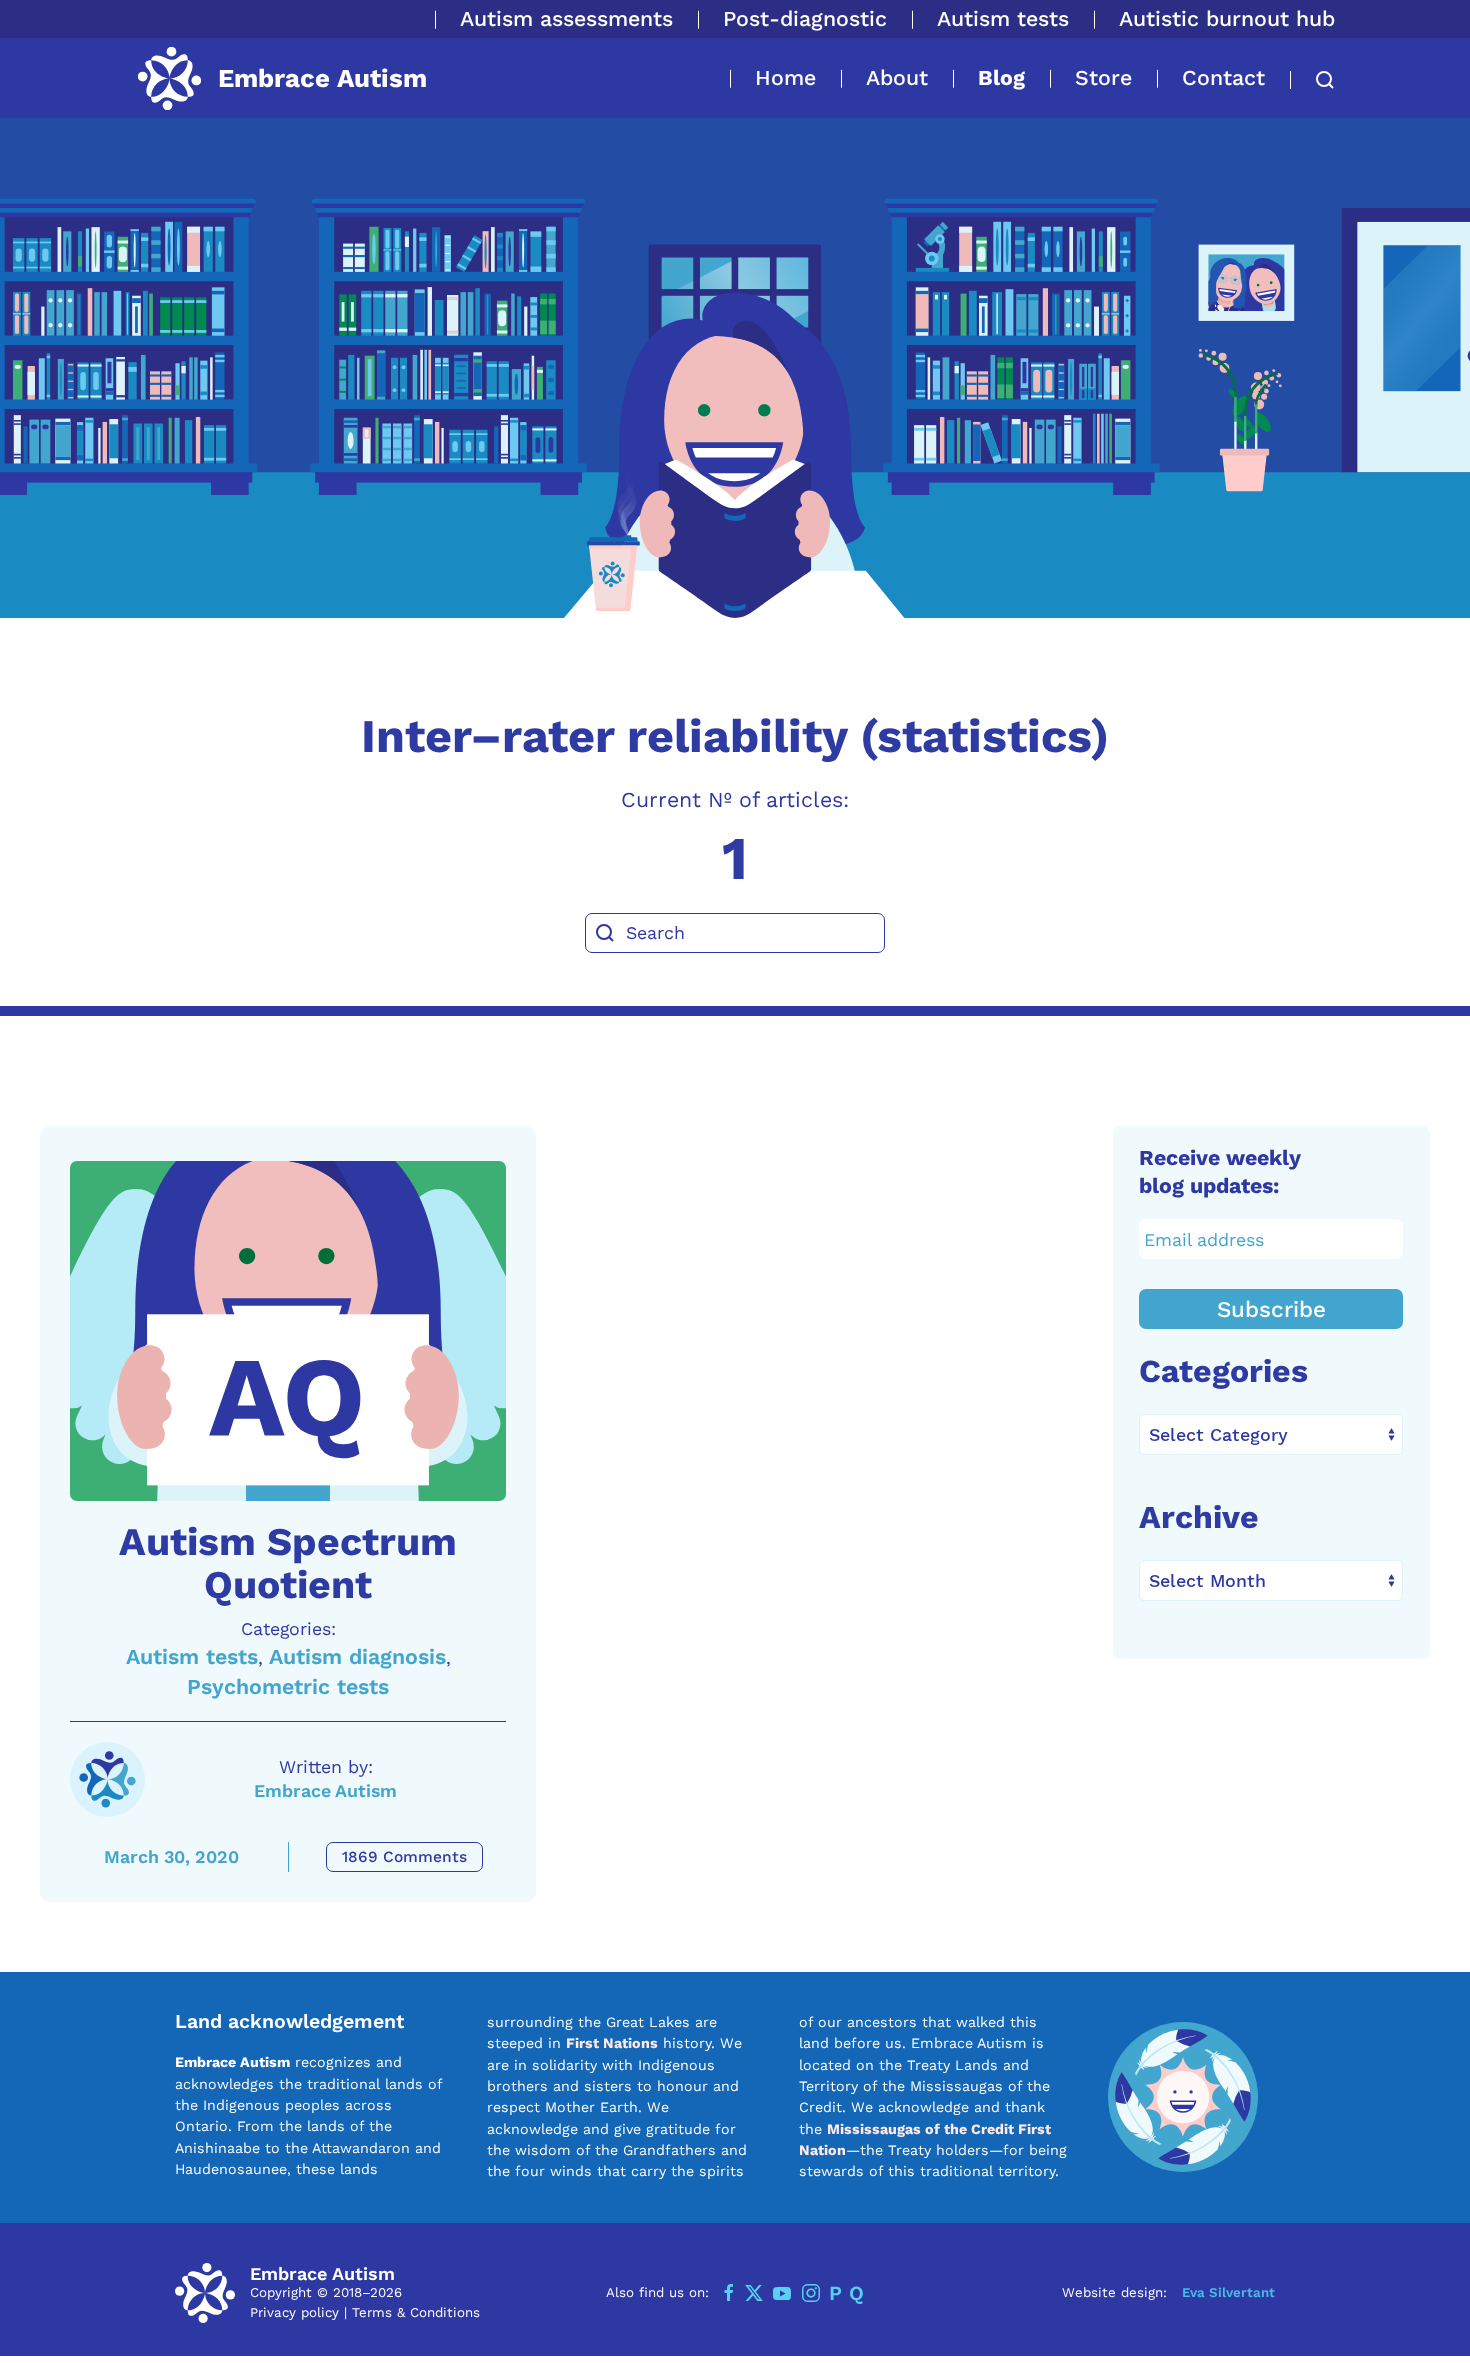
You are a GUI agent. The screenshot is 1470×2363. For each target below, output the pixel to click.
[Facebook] (729, 2293)
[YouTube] (782, 2293)
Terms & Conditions (416, 2312)
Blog (1001, 77)
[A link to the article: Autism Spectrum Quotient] (288, 1331)
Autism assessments (566, 18)
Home (785, 77)
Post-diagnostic (805, 18)
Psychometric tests (288, 1686)
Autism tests (1003, 18)
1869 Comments (404, 1857)
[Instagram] (811, 2293)
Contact (1223, 77)
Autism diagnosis (357, 1656)
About (897, 77)
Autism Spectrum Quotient (288, 1563)
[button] (1312, 80)
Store (1103, 77)
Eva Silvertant (1228, 2292)
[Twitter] (754, 2293)
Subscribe (1271, 1309)
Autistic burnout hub (1227, 18)
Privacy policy (294, 2312)
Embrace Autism (325, 1790)
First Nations (612, 2043)
